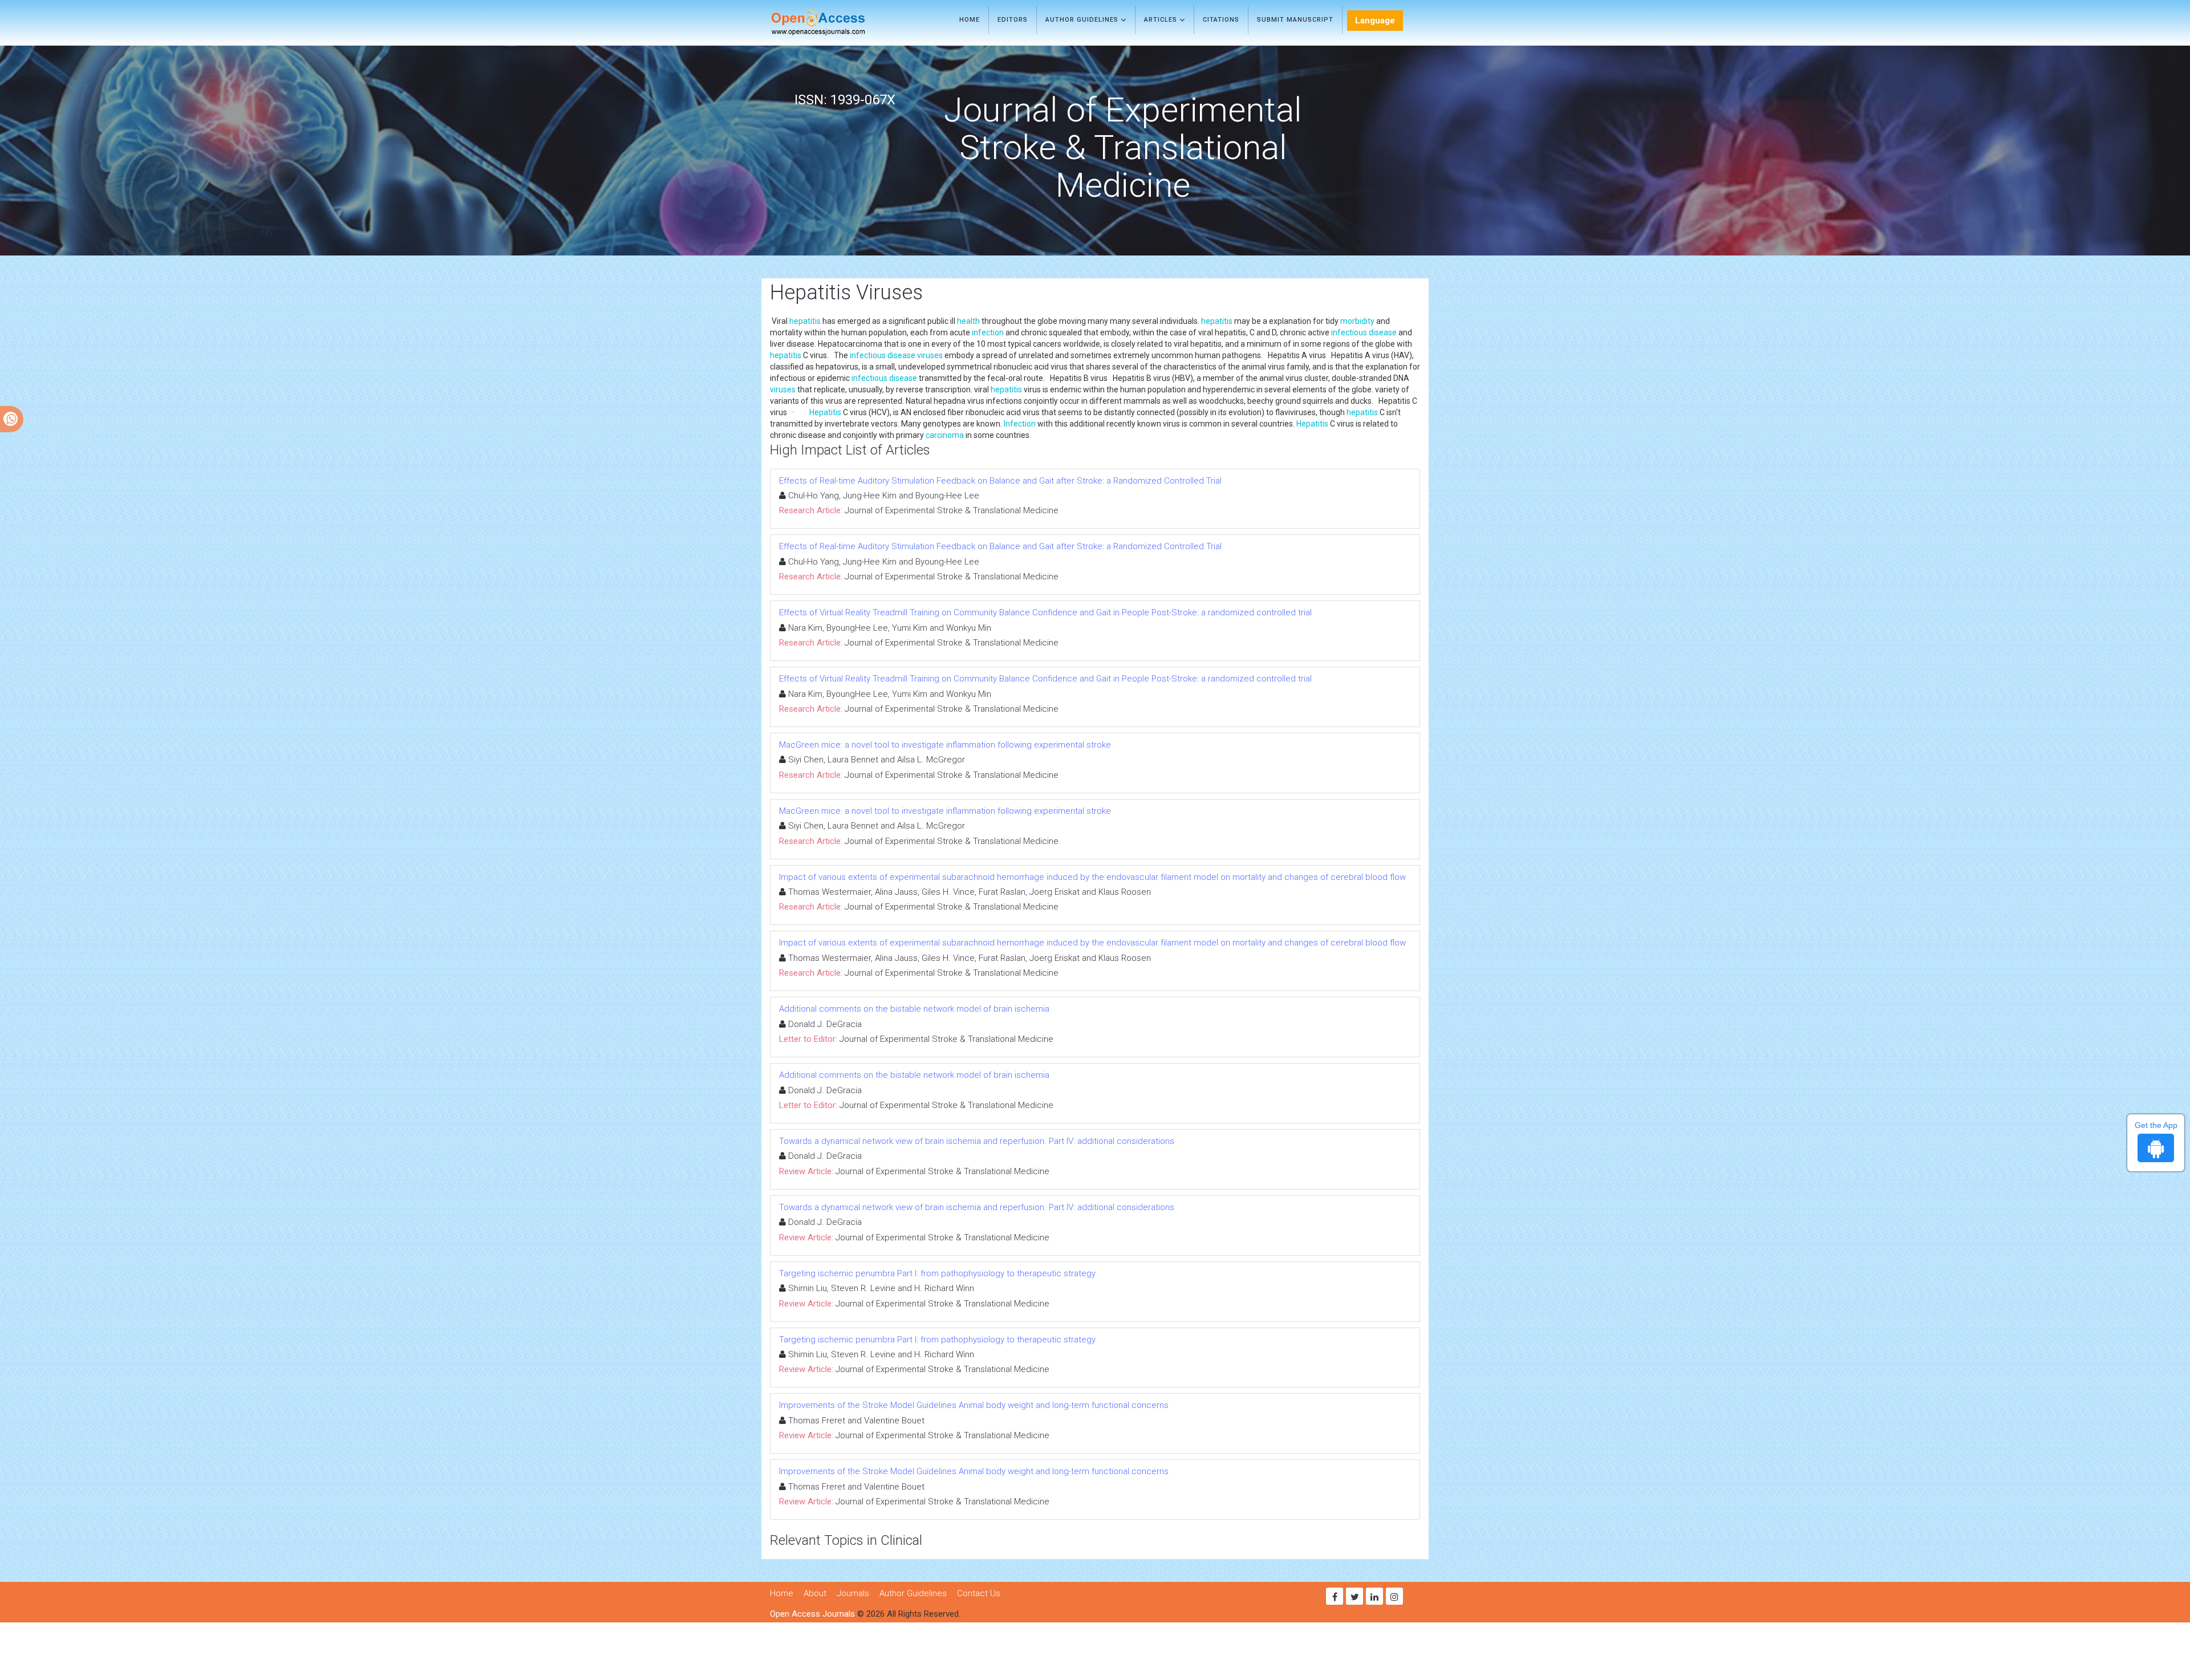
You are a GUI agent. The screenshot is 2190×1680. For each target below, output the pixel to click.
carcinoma (945, 435)
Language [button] (1375, 21)
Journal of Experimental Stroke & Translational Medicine (952, 510)
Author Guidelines (1083, 20)
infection (988, 332)
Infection (1020, 424)
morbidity (1357, 321)
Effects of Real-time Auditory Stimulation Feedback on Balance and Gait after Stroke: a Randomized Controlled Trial (1000, 481)
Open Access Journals (812, 1614)
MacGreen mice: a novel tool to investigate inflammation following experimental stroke (945, 745)
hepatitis (805, 321)
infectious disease (1364, 332)
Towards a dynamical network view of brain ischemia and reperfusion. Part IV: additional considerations (977, 1141)
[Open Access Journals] (835, 23)
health (968, 321)
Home (970, 20)
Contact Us (979, 1593)
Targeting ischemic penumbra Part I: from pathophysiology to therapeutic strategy (937, 1273)
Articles (1162, 20)
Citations (1221, 20)
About (815, 1593)
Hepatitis (825, 412)
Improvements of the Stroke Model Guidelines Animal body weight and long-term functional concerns (974, 1405)
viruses (930, 355)
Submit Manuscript (1295, 20)
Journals (853, 1593)
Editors (1013, 20)
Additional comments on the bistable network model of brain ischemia (914, 1009)
